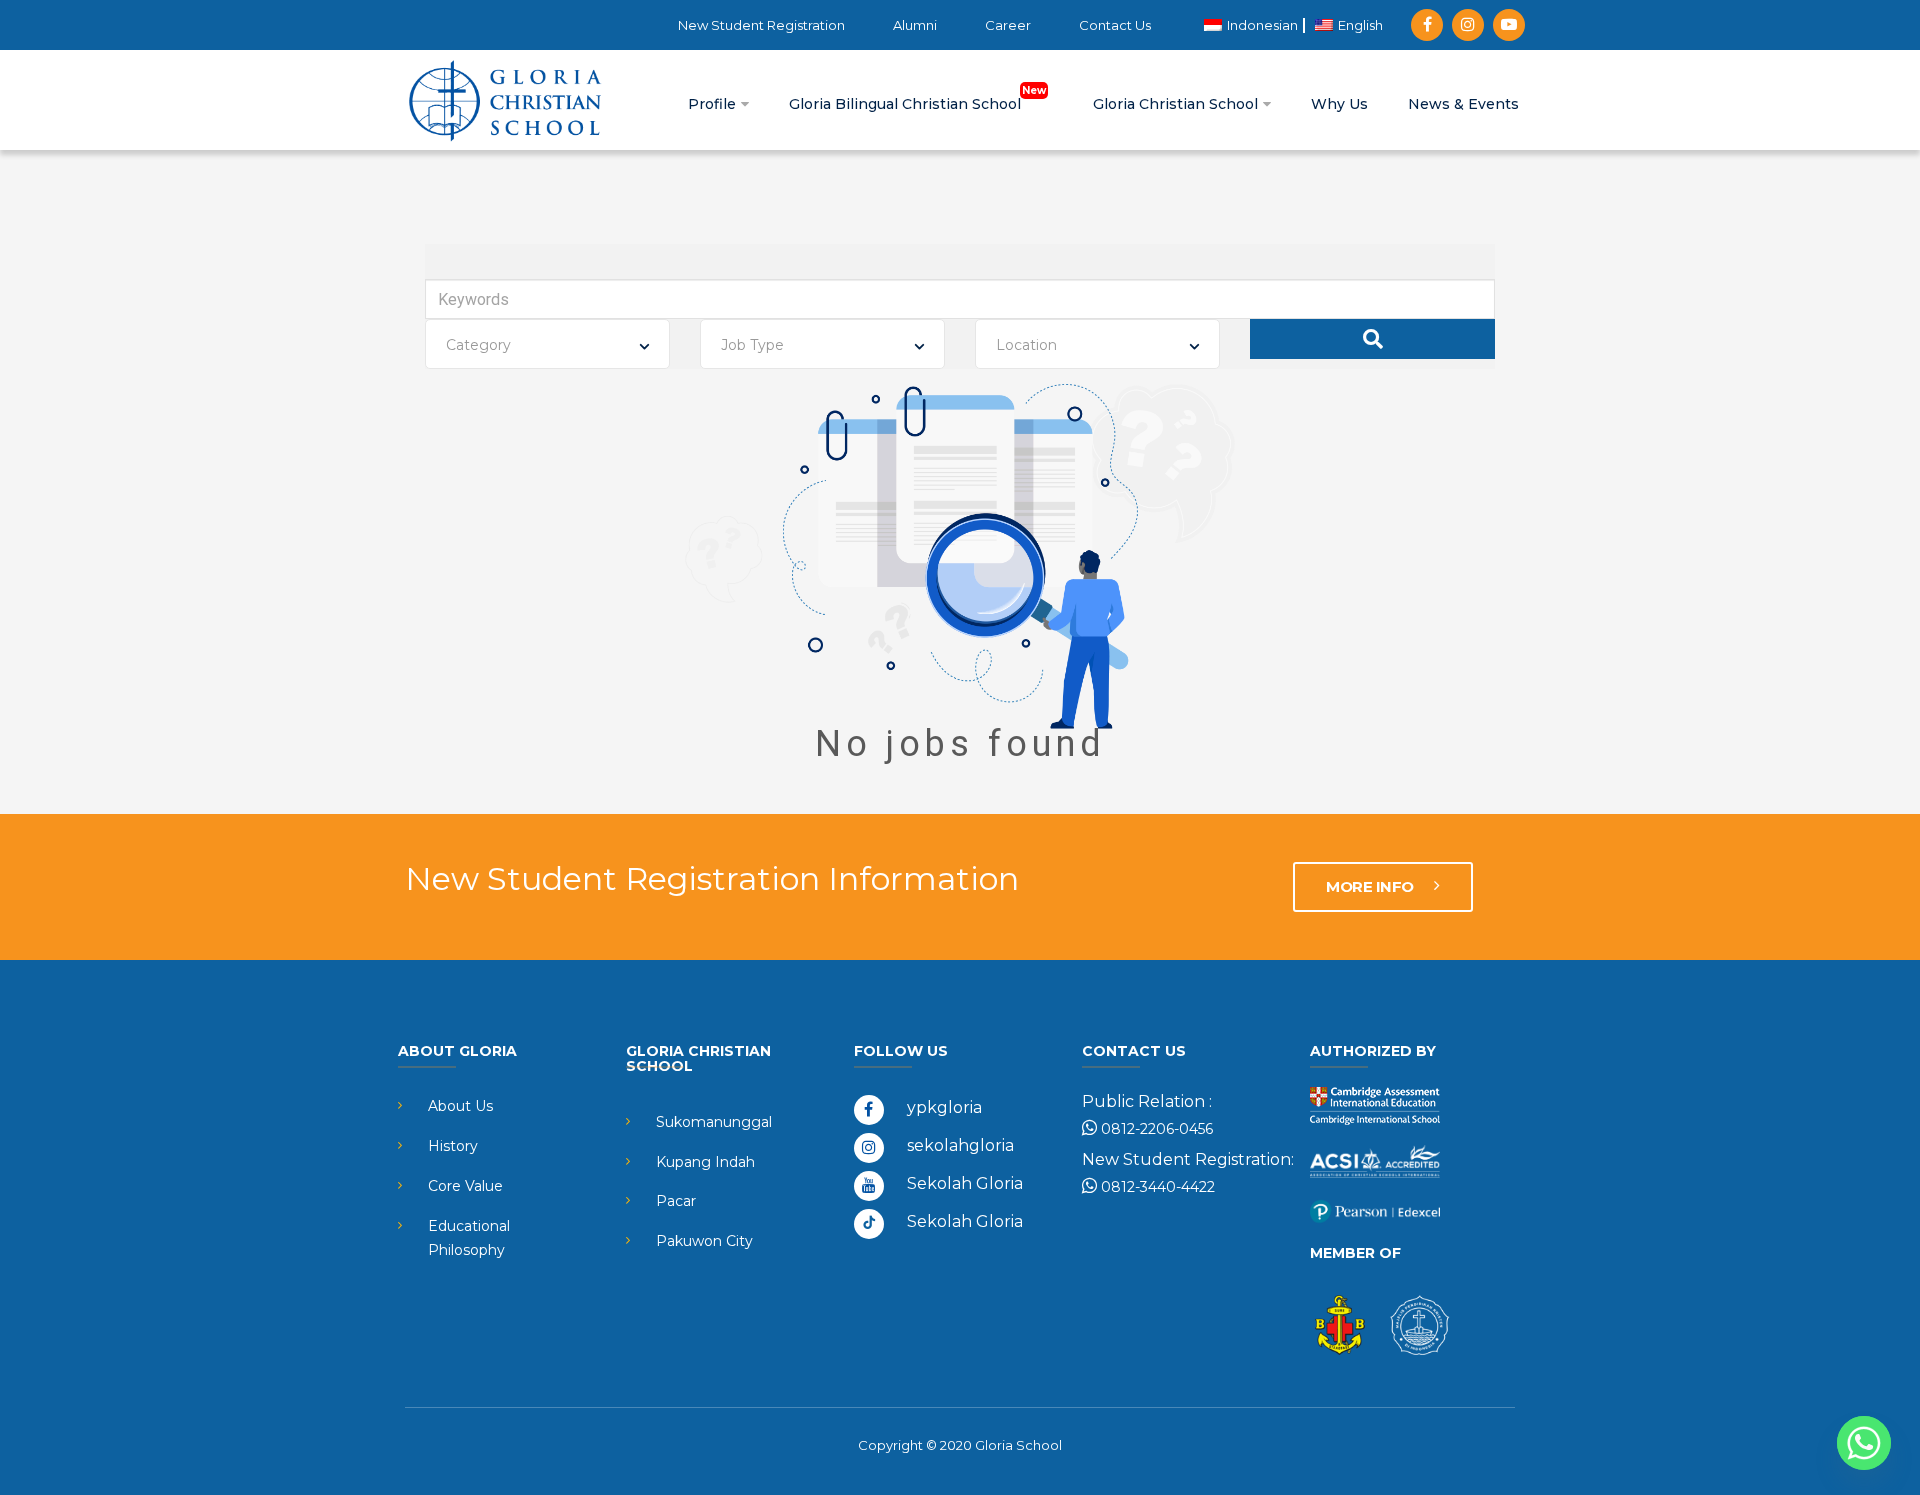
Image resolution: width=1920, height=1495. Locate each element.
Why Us (1339, 104)
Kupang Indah (705, 1162)
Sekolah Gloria (965, 1183)
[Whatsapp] (1864, 1443)
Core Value (465, 1186)
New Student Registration (761, 25)
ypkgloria (944, 1107)
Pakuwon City (704, 1241)
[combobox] (547, 344)
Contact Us (1115, 25)
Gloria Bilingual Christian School (907, 104)
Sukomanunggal (714, 1122)
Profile (714, 104)
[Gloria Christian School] (505, 100)
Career (1008, 25)
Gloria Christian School (1177, 104)
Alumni (915, 25)
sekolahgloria (960, 1145)
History (453, 1146)
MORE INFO (1371, 886)
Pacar (676, 1201)
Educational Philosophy (469, 1238)
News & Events (1463, 104)
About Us (460, 1106)
